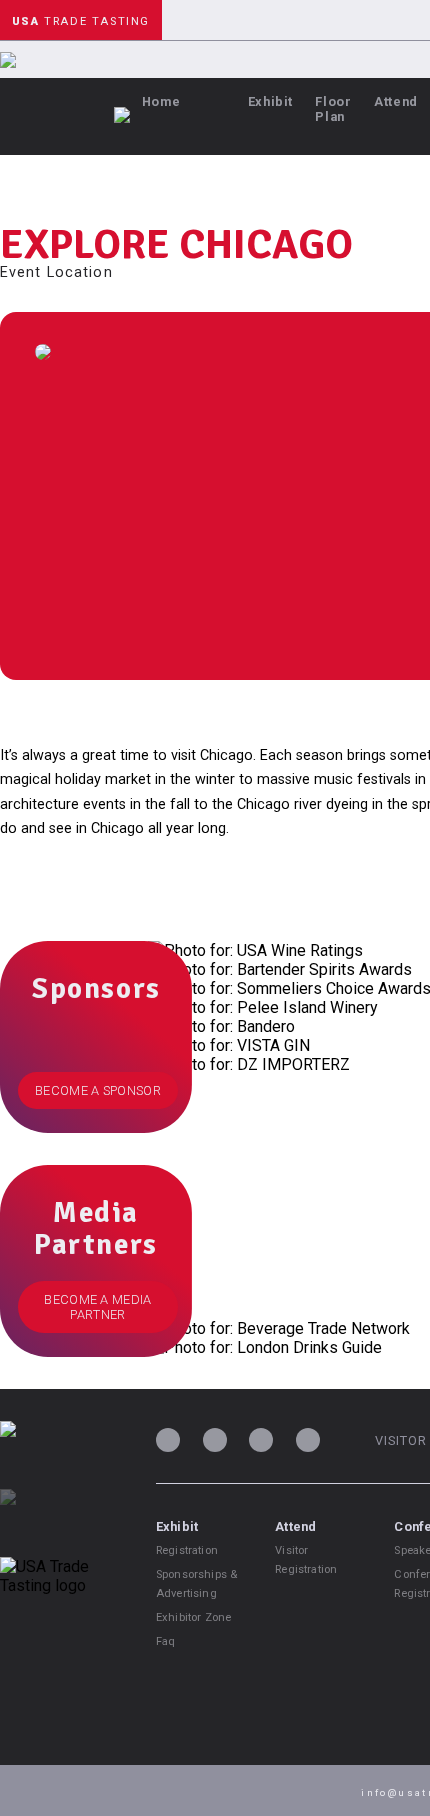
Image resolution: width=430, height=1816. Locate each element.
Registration (187, 1550)
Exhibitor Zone (193, 1617)
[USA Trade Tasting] (60, 1455)
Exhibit (270, 101)
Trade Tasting (81, 21)
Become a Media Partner (97, 1307)
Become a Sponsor (98, 1090)
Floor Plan (333, 109)
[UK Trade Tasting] (60, 1523)
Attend (396, 101)
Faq (165, 1641)
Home (161, 101)
